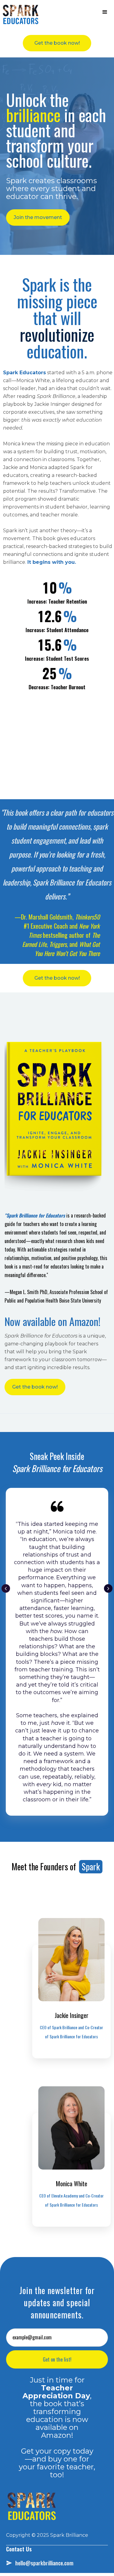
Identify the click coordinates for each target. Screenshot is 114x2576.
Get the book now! (57, 43)
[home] (21, 14)
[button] (105, 12)
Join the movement (38, 217)
